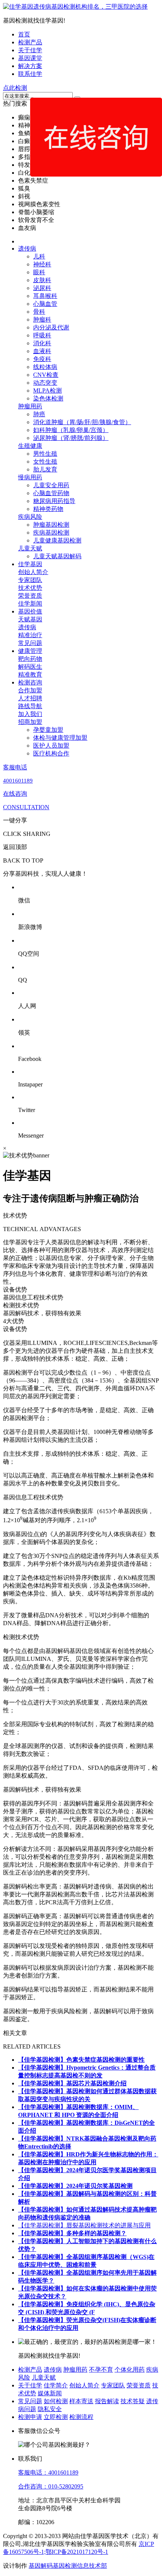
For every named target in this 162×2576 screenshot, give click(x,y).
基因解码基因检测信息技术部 (68, 2566)
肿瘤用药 (30, 406)
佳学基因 (30, 564)
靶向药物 (30, 659)
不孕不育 (101, 2370)
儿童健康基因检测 (57, 540)
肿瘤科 (42, 320)
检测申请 (30, 2417)
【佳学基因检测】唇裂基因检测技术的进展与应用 (84, 2225)
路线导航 (30, 706)
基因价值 (30, 611)
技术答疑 (133, 2401)
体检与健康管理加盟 (60, 738)
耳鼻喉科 (45, 296)
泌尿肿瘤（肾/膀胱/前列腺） (71, 438)
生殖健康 (30, 446)
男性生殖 (45, 454)
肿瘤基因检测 (51, 525)
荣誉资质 (30, 596)
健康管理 (30, 651)
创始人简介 (33, 572)
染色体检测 (48, 398)
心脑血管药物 (51, 493)
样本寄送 (81, 2401)
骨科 (39, 312)
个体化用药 (130, 2370)
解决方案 (30, 66)
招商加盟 (30, 722)
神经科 (42, 264)
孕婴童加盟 (48, 730)
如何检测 (56, 2401)
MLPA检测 (47, 391)
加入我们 (30, 714)
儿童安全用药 (51, 485)
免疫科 (42, 359)
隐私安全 (50, 2409)
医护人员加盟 (51, 746)
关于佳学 (30, 50)
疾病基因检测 (51, 533)
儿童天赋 (30, 548)
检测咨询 (30, 682)
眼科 (39, 272)
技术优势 (30, 588)
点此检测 (15, 88)
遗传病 (27, 249)
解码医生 (30, 667)
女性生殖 (45, 462)
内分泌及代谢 (51, 327)
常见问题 (30, 643)
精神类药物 (48, 509)
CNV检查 (46, 375)
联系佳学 (30, 74)
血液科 (42, 351)
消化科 (42, 343)
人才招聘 (30, 698)
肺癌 (39, 414)
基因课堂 (30, 58)
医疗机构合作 (51, 753)
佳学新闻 (30, 604)
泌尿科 (42, 288)
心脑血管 (45, 304)
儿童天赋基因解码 (57, 556)
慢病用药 (30, 477)
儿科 (39, 256)
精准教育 (30, 675)
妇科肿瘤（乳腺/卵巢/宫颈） (71, 430)
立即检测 (56, 2417)
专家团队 (30, 580)
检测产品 (30, 42)
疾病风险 (30, 517)
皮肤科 (42, 280)
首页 (24, 34)
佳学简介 (56, 2385)
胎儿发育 (45, 469)
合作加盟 (30, 690)
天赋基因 (30, 619)
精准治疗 (30, 635)
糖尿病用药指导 (54, 501)
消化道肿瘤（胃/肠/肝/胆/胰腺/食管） (82, 422)
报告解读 (107, 2401)
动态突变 (45, 383)
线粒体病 (45, 367)
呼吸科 (42, 335)
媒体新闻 (50, 2393)
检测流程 (81, 2417)
